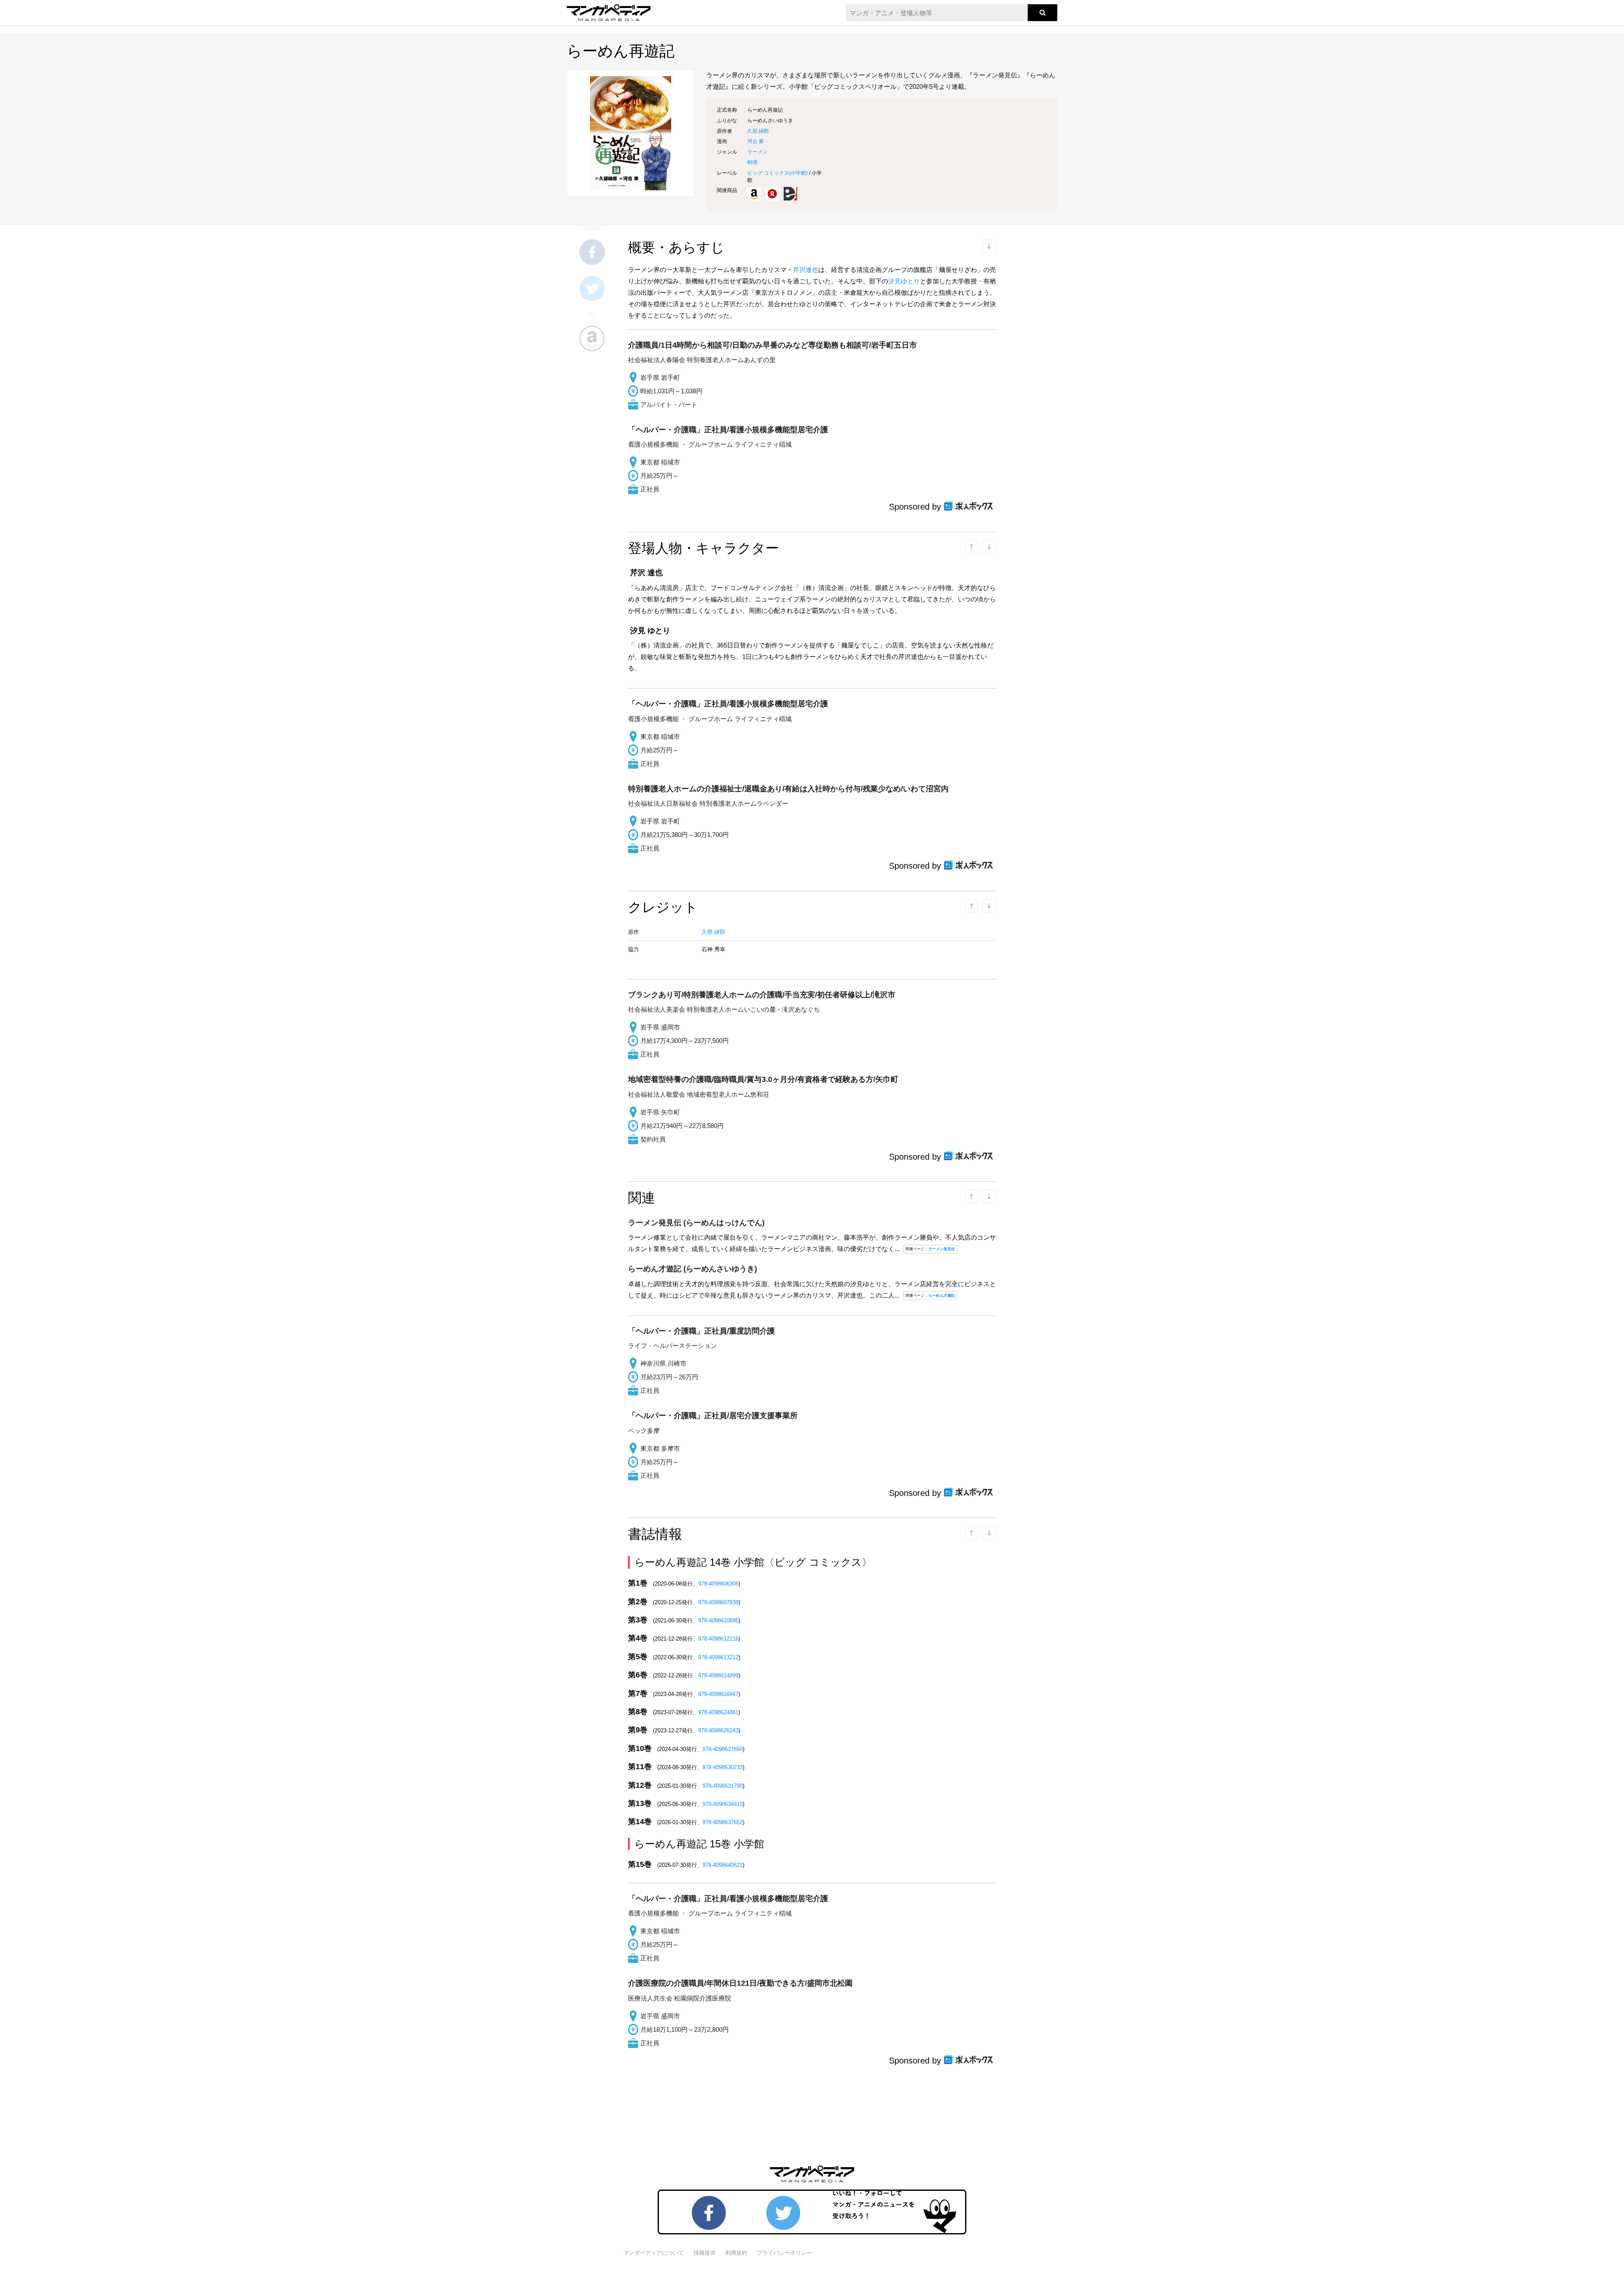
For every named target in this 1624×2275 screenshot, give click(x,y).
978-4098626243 (718, 1730)
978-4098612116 (718, 1639)
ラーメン (757, 152)
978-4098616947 (718, 1694)
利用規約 (736, 2253)
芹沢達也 (806, 270)
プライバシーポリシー (785, 2253)
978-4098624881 (718, 1712)
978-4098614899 (718, 1675)
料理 (752, 162)
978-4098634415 (723, 1804)
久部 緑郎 (758, 131)
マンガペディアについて (654, 2253)
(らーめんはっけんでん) (696, 1223)
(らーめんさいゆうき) (693, 1269)
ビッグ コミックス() (778, 173)
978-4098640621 (723, 1865)
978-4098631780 (723, 1786)
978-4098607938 (718, 1602)
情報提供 (705, 2253)
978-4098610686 (718, 1620)
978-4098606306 (718, 1584)
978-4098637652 (723, 1822)
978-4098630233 (723, 1767)
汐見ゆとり (904, 281)
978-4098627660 (723, 1749)
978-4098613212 (718, 1657)
